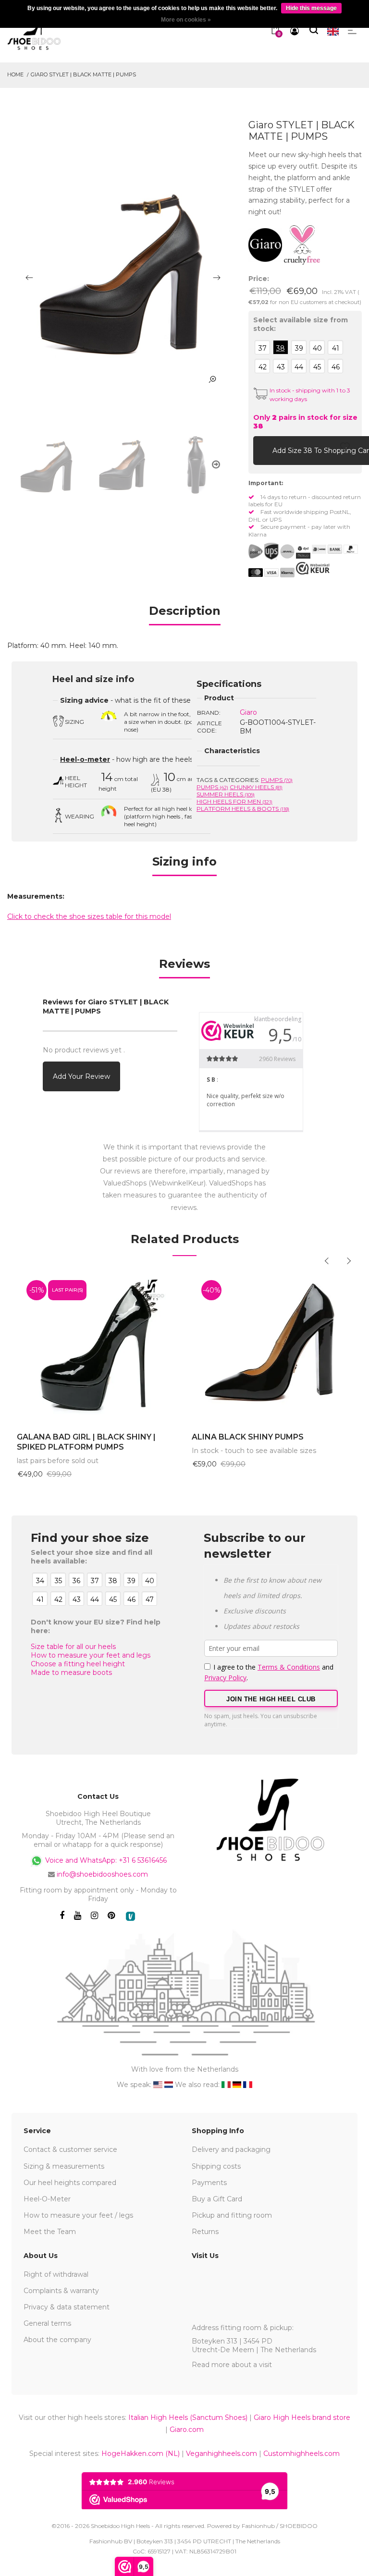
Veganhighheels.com (221, 2454)
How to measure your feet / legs (78, 2215)
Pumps (277, 780)
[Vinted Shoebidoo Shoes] (130, 1916)
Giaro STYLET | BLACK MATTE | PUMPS (83, 74)
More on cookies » (186, 20)
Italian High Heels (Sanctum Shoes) (188, 2417)
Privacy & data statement (67, 2307)
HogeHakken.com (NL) (141, 2454)
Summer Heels (226, 794)
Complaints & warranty (61, 2291)
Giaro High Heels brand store (302, 2417)
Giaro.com (187, 2429)
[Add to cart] (263, 450)
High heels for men (234, 801)
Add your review (81, 1076)
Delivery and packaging (231, 2149)
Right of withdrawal (56, 2274)
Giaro (248, 712)
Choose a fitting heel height (78, 1664)
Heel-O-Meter (47, 2199)
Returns (205, 2232)
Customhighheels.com (301, 2454)
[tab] (185, 614)
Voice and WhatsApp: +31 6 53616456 (105, 1860)
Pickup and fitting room (232, 2215)
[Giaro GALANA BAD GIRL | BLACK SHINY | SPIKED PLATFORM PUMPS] (97, 1347)
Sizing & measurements (64, 2166)
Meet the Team (50, 2232)
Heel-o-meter (85, 759)
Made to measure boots (71, 1673)
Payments (209, 2183)
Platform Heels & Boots (243, 809)
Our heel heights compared (70, 2183)
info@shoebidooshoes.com (102, 1874)
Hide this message (311, 8)
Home (15, 74)
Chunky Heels (256, 787)
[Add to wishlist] (345, 450)
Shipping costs (216, 2166)
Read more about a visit (232, 2365)
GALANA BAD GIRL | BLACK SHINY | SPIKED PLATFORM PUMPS (86, 1442)
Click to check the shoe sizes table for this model (89, 916)
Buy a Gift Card (217, 2199)
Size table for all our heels (73, 1647)
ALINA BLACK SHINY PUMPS (248, 1437)
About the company (57, 2340)
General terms (47, 2323)
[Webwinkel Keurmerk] (313, 568)
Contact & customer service (70, 2149)
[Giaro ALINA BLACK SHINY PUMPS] (272, 1347)
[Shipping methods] (279, 551)
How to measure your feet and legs (91, 1655)
